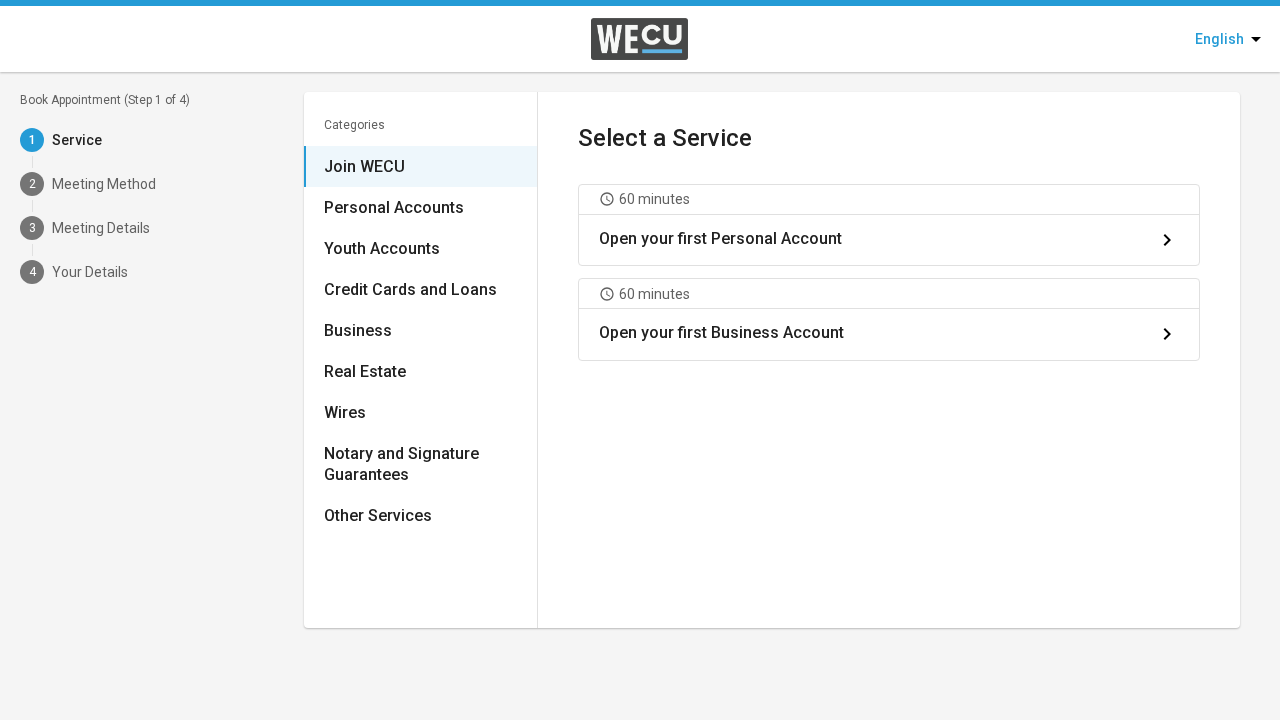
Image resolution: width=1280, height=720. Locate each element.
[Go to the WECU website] (591, 39)
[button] (889, 225)
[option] (420, 166)
